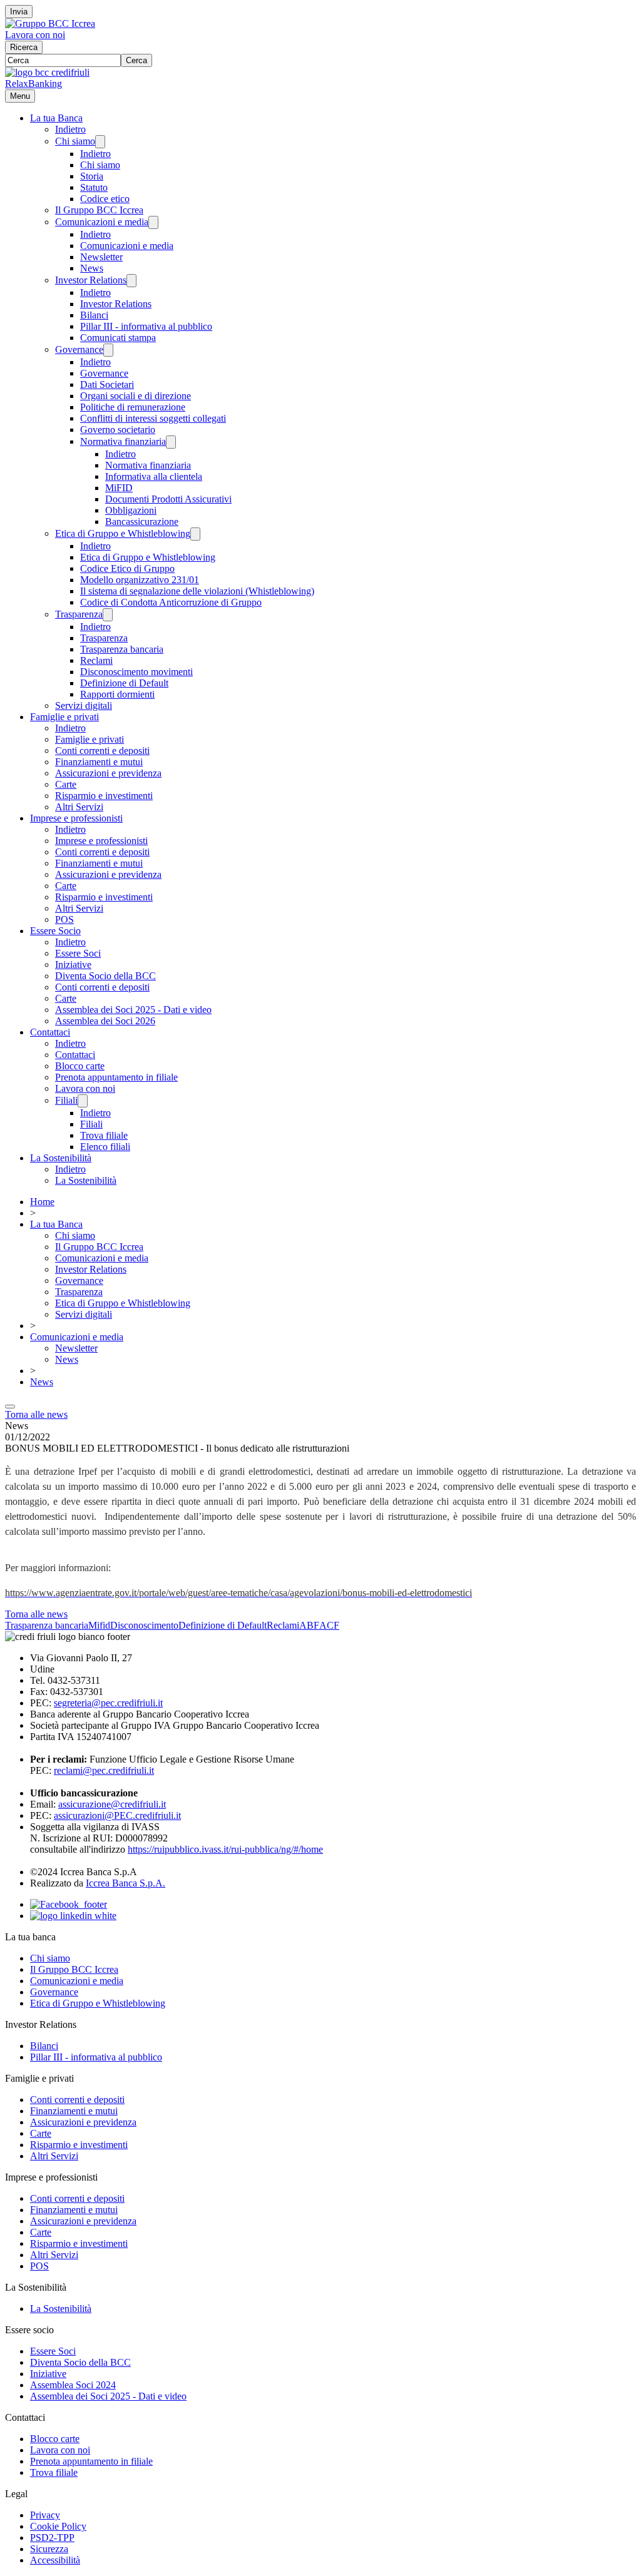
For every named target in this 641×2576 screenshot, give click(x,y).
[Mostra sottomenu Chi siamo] (100, 142)
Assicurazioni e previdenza (108, 773)
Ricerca (24, 47)
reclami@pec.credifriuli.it (104, 1770)
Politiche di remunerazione (133, 407)
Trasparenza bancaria (122, 649)
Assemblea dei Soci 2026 (105, 1021)
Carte (66, 784)
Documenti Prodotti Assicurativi (168, 499)
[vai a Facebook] (69, 1904)
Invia (19, 12)
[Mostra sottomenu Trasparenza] (108, 615)
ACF (329, 1625)
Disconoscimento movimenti (136, 672)
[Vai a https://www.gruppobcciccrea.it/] (50, 23)
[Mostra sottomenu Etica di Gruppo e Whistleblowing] (195, 534)
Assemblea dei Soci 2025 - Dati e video (133, 1010)
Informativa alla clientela (154, 476)
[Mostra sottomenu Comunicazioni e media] (153, 222)
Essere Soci (78, 953)
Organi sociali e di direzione (136, 396)
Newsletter (101, 257)
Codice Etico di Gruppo (127, 568)
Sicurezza (49, 2549)
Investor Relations (91, 280)
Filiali (66, 1100)
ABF (309, 1625)
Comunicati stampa (118, 338)
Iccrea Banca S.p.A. (126, 1883)
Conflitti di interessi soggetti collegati (153, 418)
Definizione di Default (124, 683)
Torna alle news (36, 1414)
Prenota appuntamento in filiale (116, 1077)
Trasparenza (79, 614)
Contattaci (50, 1032)
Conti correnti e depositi (102, 751)
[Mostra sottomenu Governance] (108, 350)
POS (64, 919)
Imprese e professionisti (76, 818)
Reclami (96, 660)
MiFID (119, 488)
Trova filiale (104, 1135)
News (92, 268)
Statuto (94, 187)
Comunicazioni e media (102, 222)
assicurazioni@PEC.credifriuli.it (117, 1815)
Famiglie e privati (64, 717)
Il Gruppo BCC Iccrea (99, 210)
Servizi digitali (84, 705)
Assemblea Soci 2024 (73, 2385)
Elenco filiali (105, 1147)
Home (42, 1202)
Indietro (70, 129)
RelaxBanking (33, 84)
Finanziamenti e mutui (99, 762)
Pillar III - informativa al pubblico (146, 326)
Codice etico (105, 199)
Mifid (99, 1625)
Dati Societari (107, 384)
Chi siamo (75, 141)
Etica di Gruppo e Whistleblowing (123, 533)
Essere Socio (55, 931)
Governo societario (118, 430)
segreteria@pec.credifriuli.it (108, 1703)
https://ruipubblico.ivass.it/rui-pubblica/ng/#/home (225, 1849)
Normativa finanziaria (123, 441)
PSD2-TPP (52, 2538)
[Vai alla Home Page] (47, 72)
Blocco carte (80, 1066)
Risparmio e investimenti (104, 796)
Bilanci (94, 315)
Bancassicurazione (142, 522)
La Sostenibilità (61, 1158)
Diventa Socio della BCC (105, 976)
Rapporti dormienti (117, 694)
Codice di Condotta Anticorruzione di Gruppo (171, 602)
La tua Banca (56, 118)
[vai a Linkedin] (73, 1916)
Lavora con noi (35, 35)
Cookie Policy (58, 2526)
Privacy (45, 2515)
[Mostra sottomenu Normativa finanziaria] (171, 442)
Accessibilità (55, 2560)
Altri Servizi (79, 807)
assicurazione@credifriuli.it (112, 1804)
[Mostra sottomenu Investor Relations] (131, 281)
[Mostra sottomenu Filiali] (83, 1101)
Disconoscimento (144, 1625)
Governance (79, 349)
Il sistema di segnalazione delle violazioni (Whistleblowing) (197, 591)
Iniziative (73, 965)
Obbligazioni (131, 510)
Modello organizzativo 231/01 (140, 580)
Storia (92, 176)
